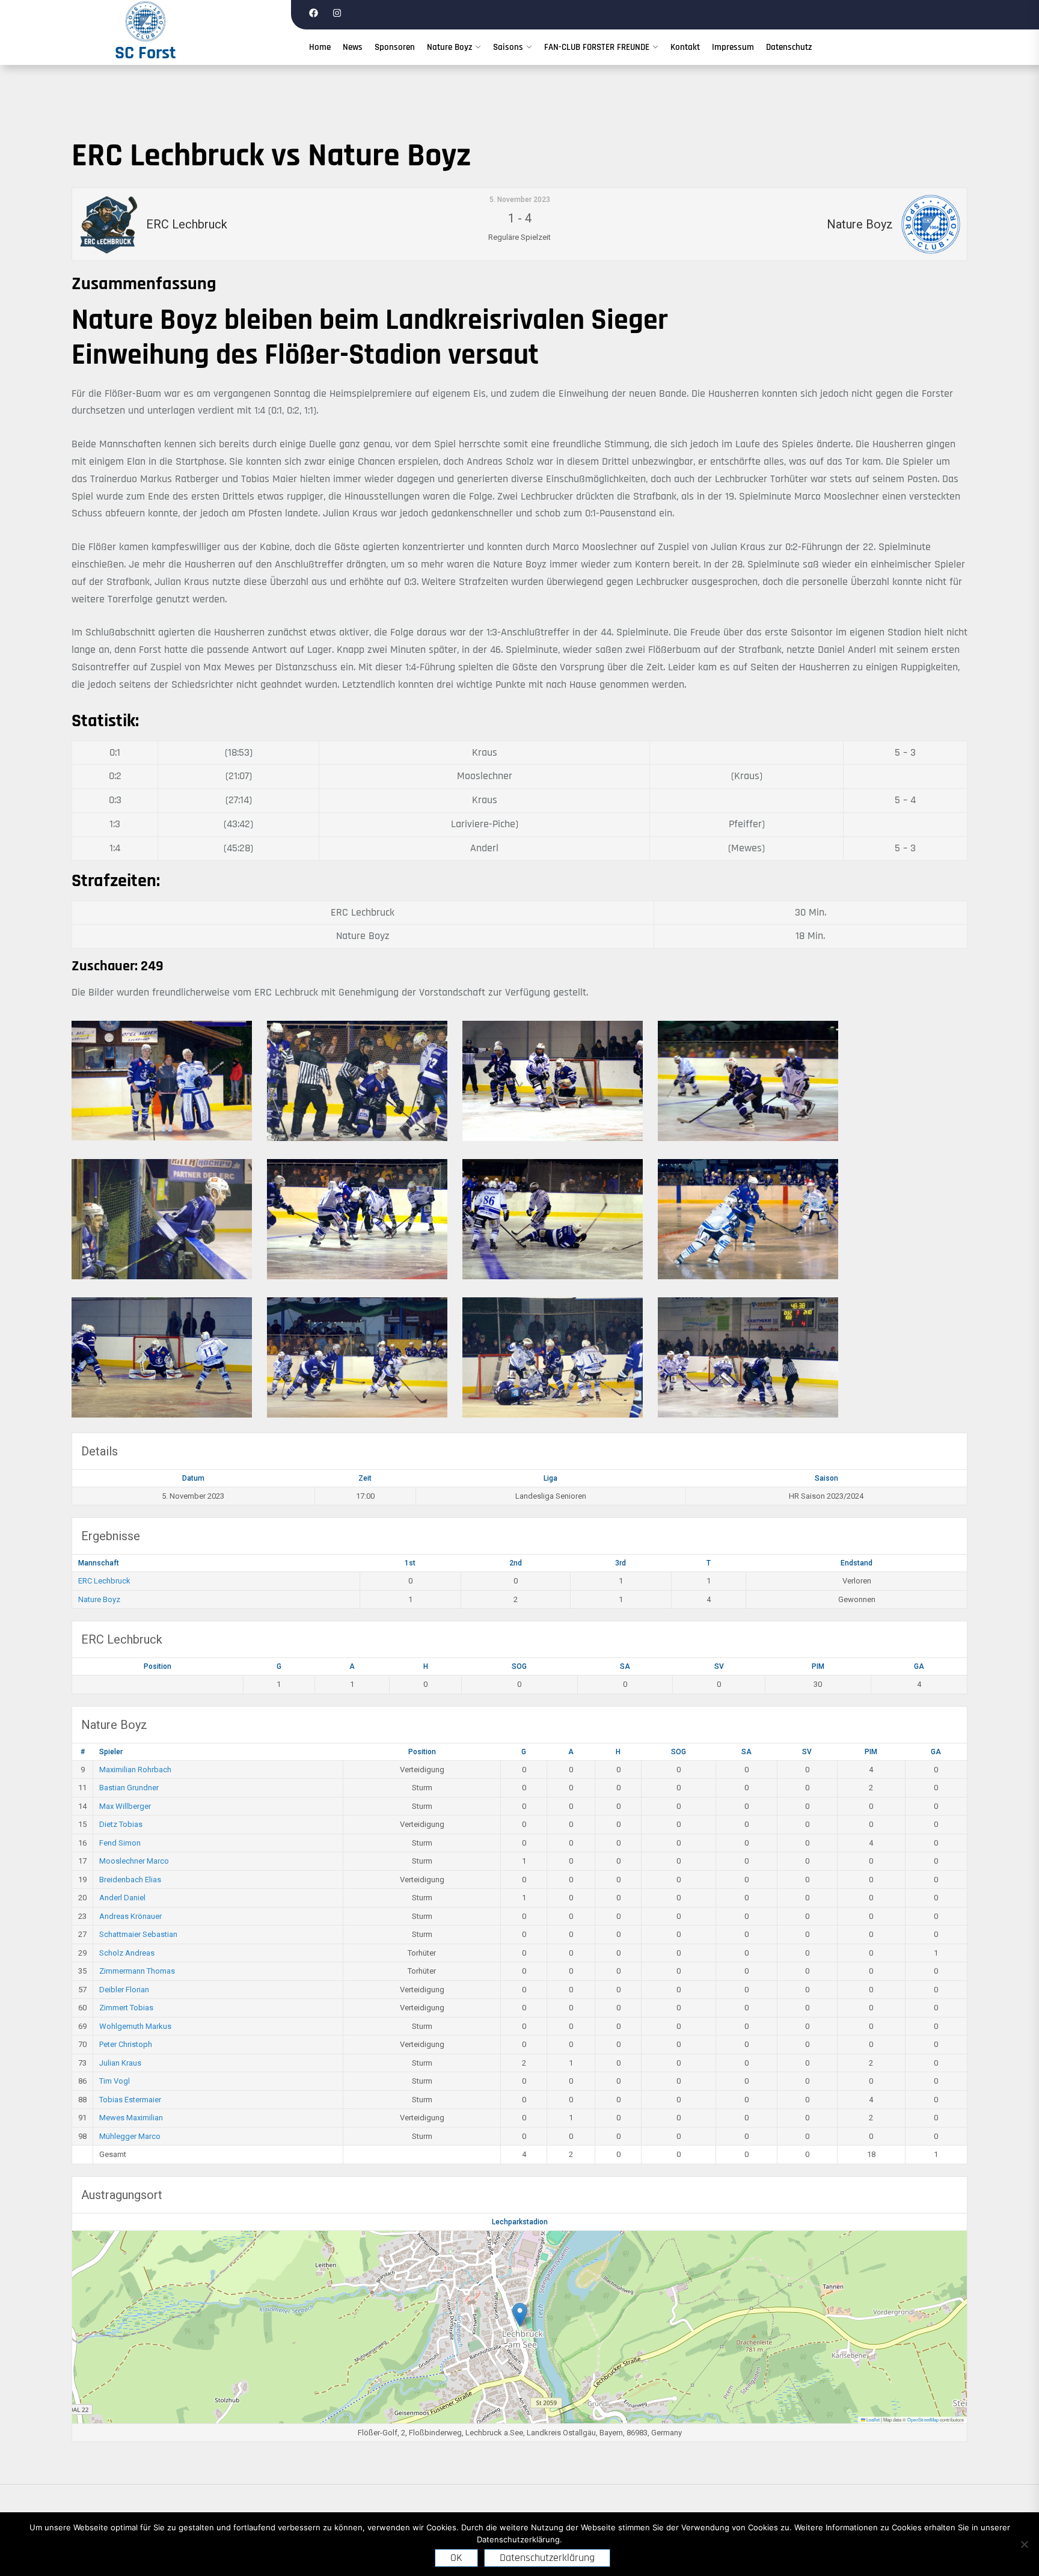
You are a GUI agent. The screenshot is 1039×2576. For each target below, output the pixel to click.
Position (158, 1666)
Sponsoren (395, 47)
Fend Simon (120, 1843)
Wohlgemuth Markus (135, 2026)
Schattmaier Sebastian (138, 1934)
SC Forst (146, 53)
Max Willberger (125, 1806)
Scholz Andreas (127, 1953)
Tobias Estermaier (130, 2100)
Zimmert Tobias (126, 2008)
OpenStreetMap (923, 2419)
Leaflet (872, 2419)
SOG (519, 1666)
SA (625, 1666)
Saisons (508, 47)
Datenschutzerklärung (547, 2558)
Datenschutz (789, 47)
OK (456, 2558)
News (353, 47)
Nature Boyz (449, 47)
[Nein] (1024, 2544)
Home (320, 47)
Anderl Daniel (122, 1898)
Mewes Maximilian (131, 2118)
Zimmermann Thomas (137, 1971)
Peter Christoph (126, 2044)
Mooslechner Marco (134, 1861)
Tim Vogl (115, 2081)
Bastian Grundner (129, 1788)
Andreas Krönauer (130, 1916)
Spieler (111, 1752)
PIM (818, 1666)
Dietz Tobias (121, 1824)
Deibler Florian (124, 1990)
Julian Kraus (120, 2063)
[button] (520, 2315)
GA (919, 1666)
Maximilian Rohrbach (135, 1770)
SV (719, 1666)
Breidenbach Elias (130, 1880)
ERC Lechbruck (104, 1581)
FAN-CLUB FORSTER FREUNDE (597, 47)
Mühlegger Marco (130, 2136)
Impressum (733, 47)
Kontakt (685, 47)
